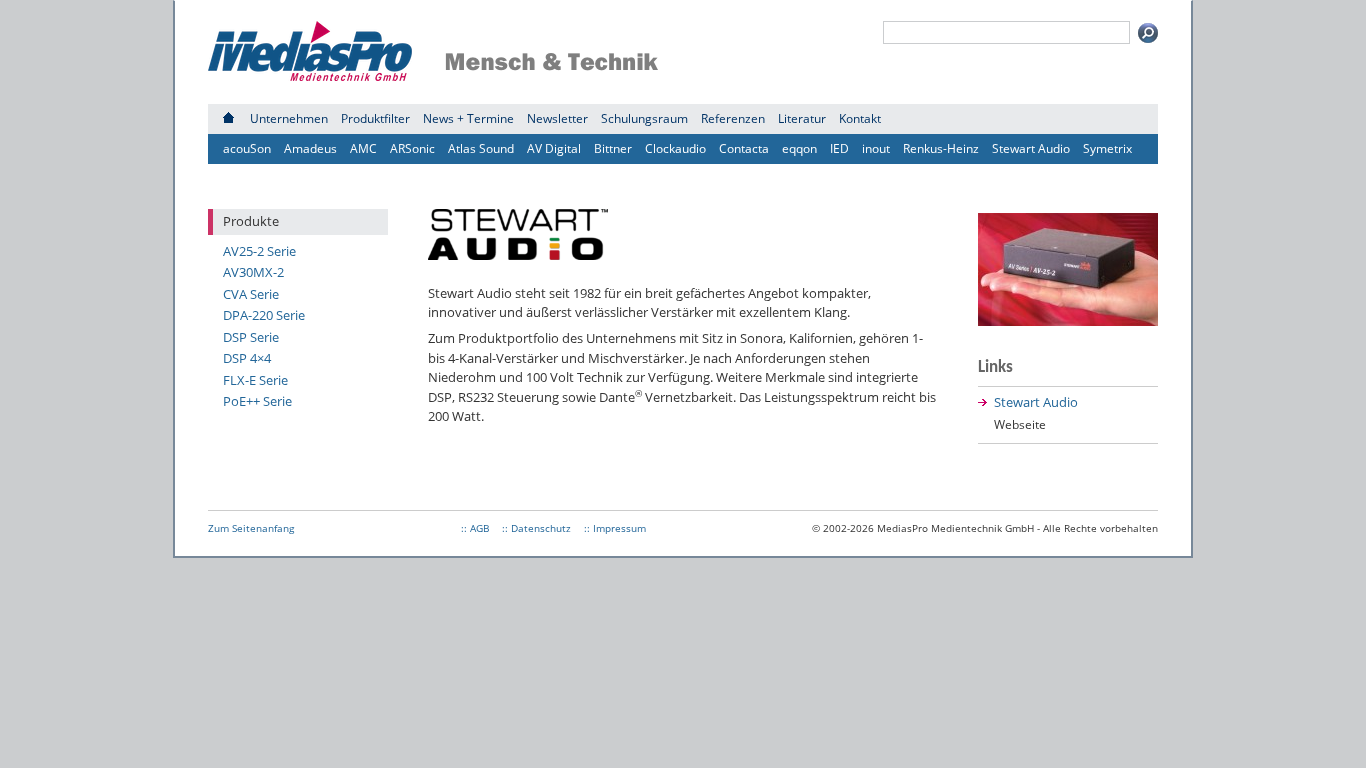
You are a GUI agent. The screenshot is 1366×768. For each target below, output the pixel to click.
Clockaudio (675, 148)
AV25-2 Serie (259, 251)
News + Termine (468, 118)
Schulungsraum (644, 118)
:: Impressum (615, 528)
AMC (363, 148)
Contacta (744, 148)
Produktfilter (375, 118)
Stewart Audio (1031, 148)
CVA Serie (251, 294)
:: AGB (475, 528)
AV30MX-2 (253, 272)
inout (876, 148)
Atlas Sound (481, 148)
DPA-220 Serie (264, 315)
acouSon (247, 148)
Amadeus (310, 148)
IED (839, 148)
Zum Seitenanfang (251, 528)
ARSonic (412, 148)
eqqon (799, 148)
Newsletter (557, 118)
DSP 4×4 (247, 358)
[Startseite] (228, 118)
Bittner (613, 148)
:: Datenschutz (536, 528)
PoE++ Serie (257, 401)
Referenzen (733, 118)
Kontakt (860, 118)
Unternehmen (289, 118)
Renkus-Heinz (941, 148)
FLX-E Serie (255, 380)
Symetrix (1107, 148)
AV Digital (554, 148)
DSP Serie (251, 337)
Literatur (802, 118)
